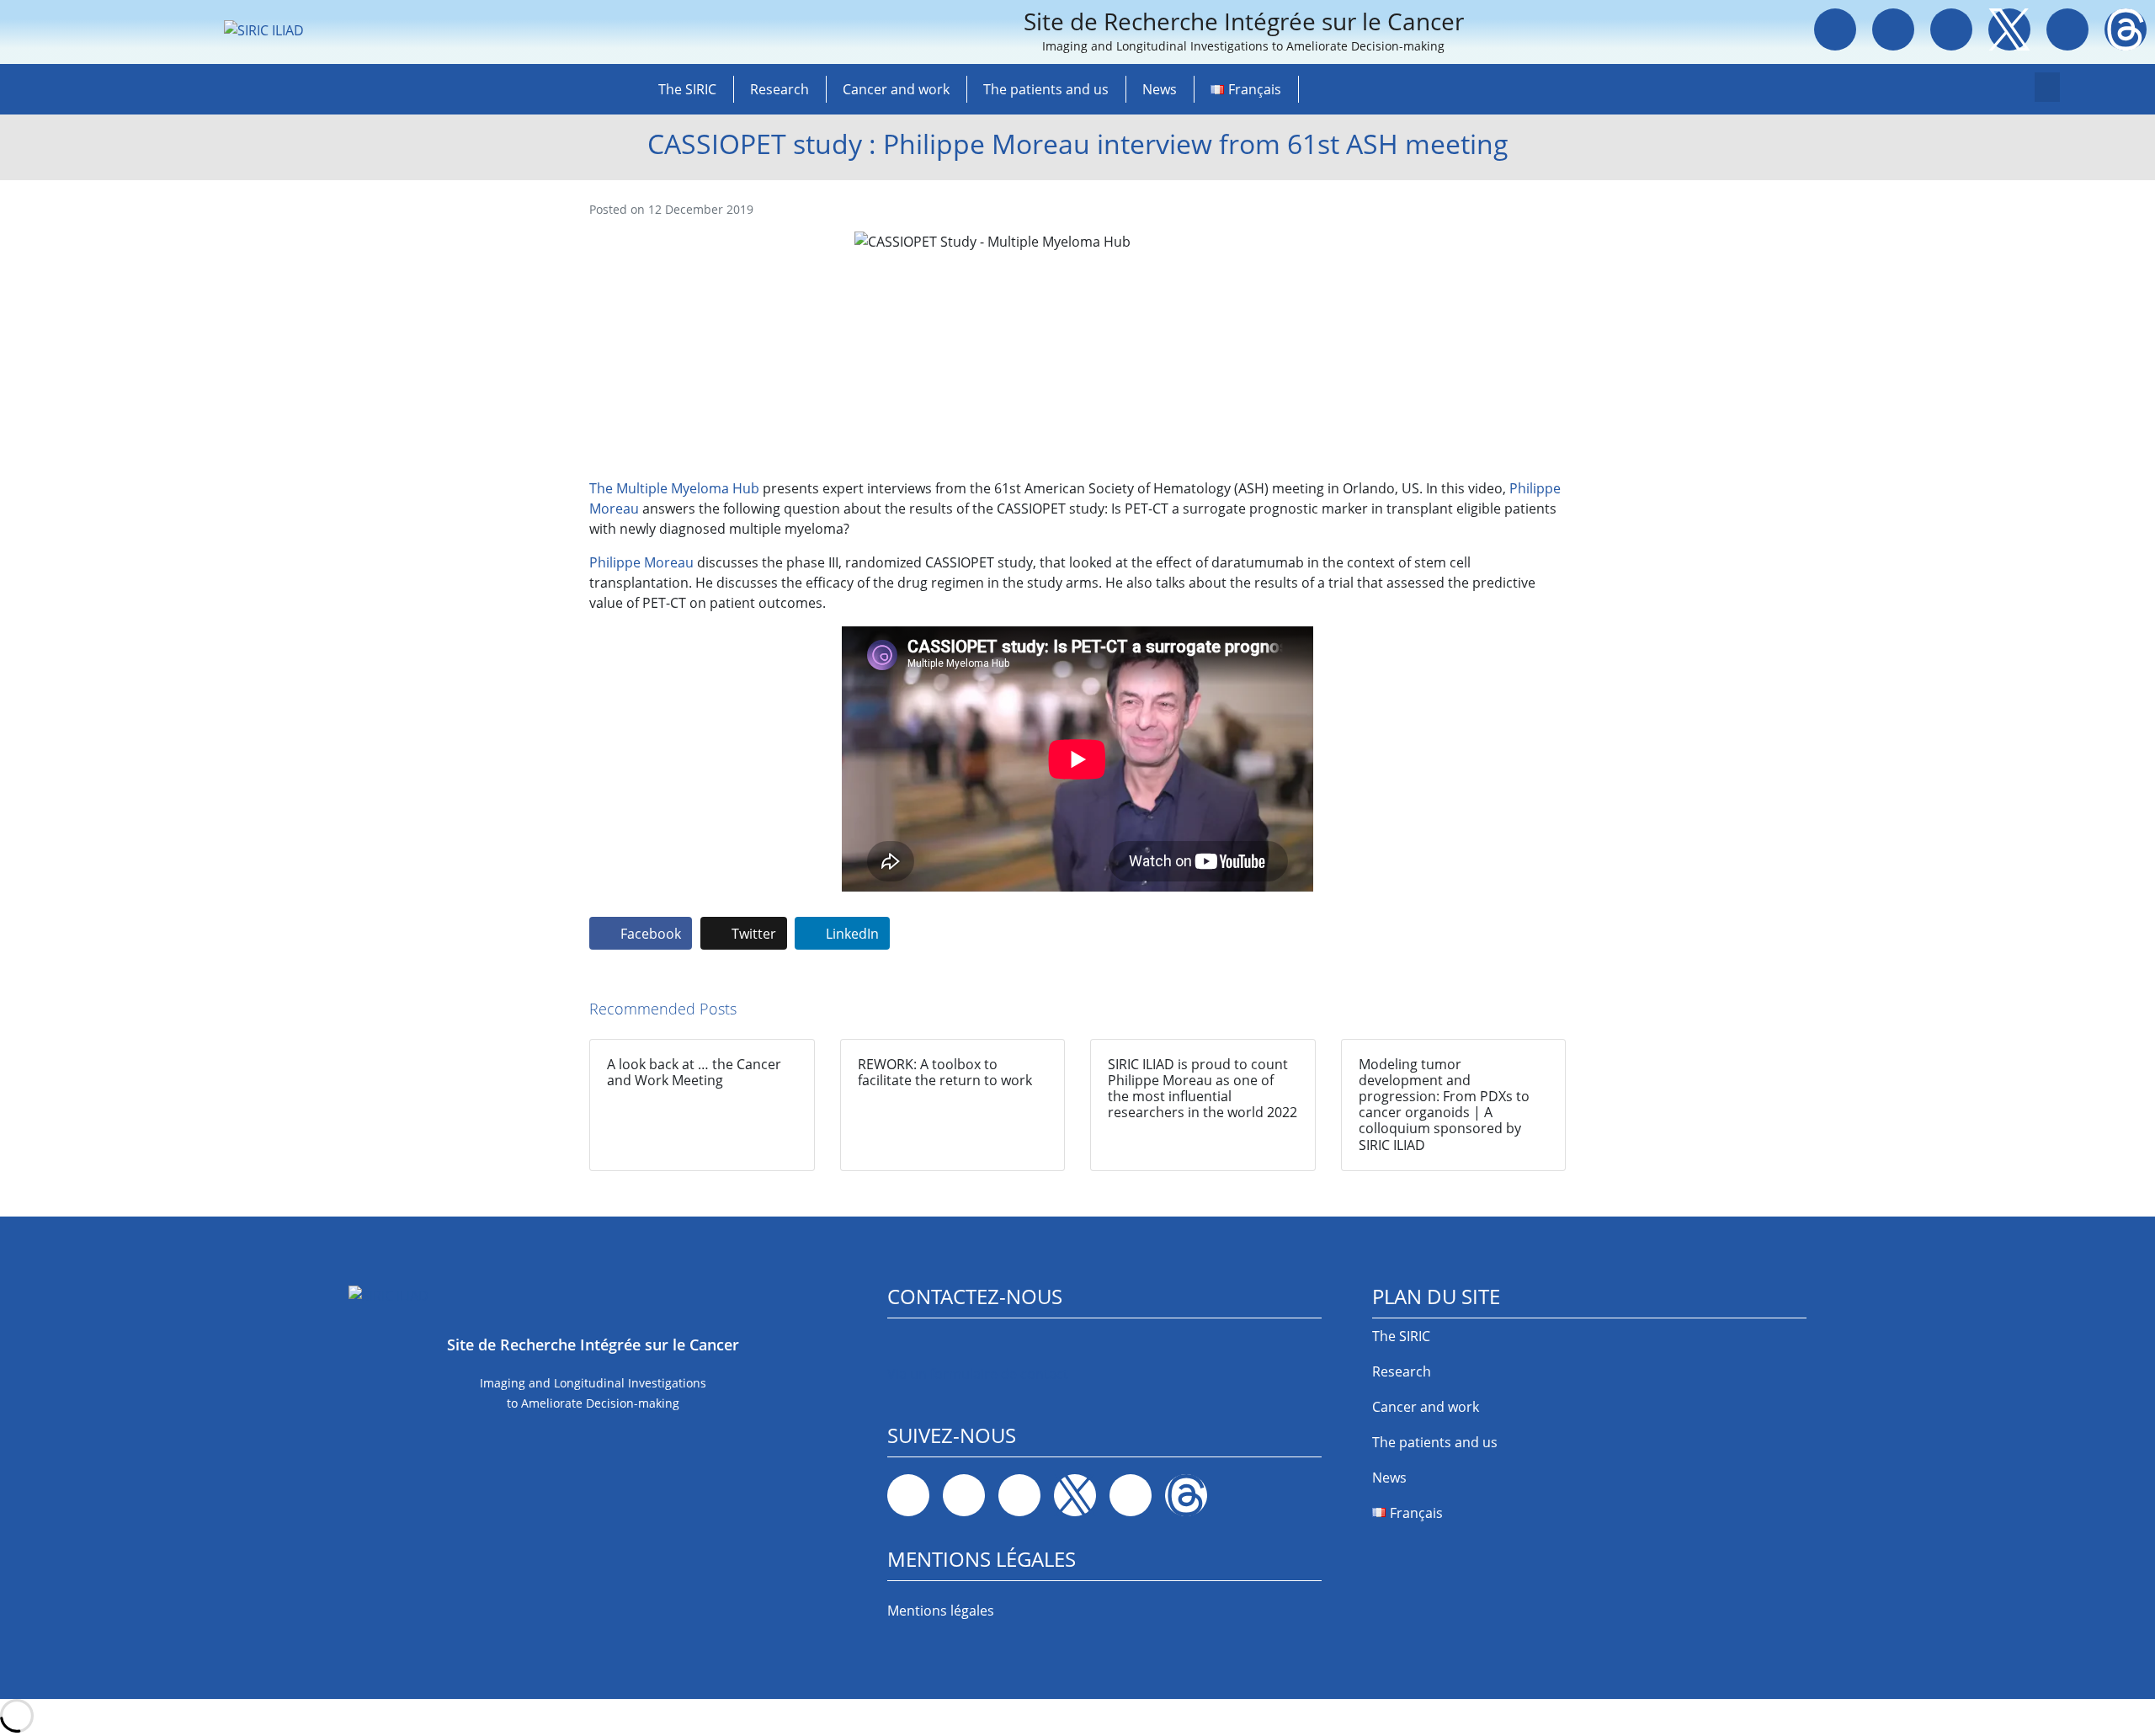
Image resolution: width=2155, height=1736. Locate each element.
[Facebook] (1835, 29)
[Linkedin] (1893, 29)
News (1160, 89)
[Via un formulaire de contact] (899, 1347)
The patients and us (1046, 89)
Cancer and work (896, 89)
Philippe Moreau (641, 562)
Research (780, 89)
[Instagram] (1951, 29)
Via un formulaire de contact (978, 1374)
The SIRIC (687, 89)
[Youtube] (2067, 29)
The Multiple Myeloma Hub (674, 488)
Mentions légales (941, 1611)
